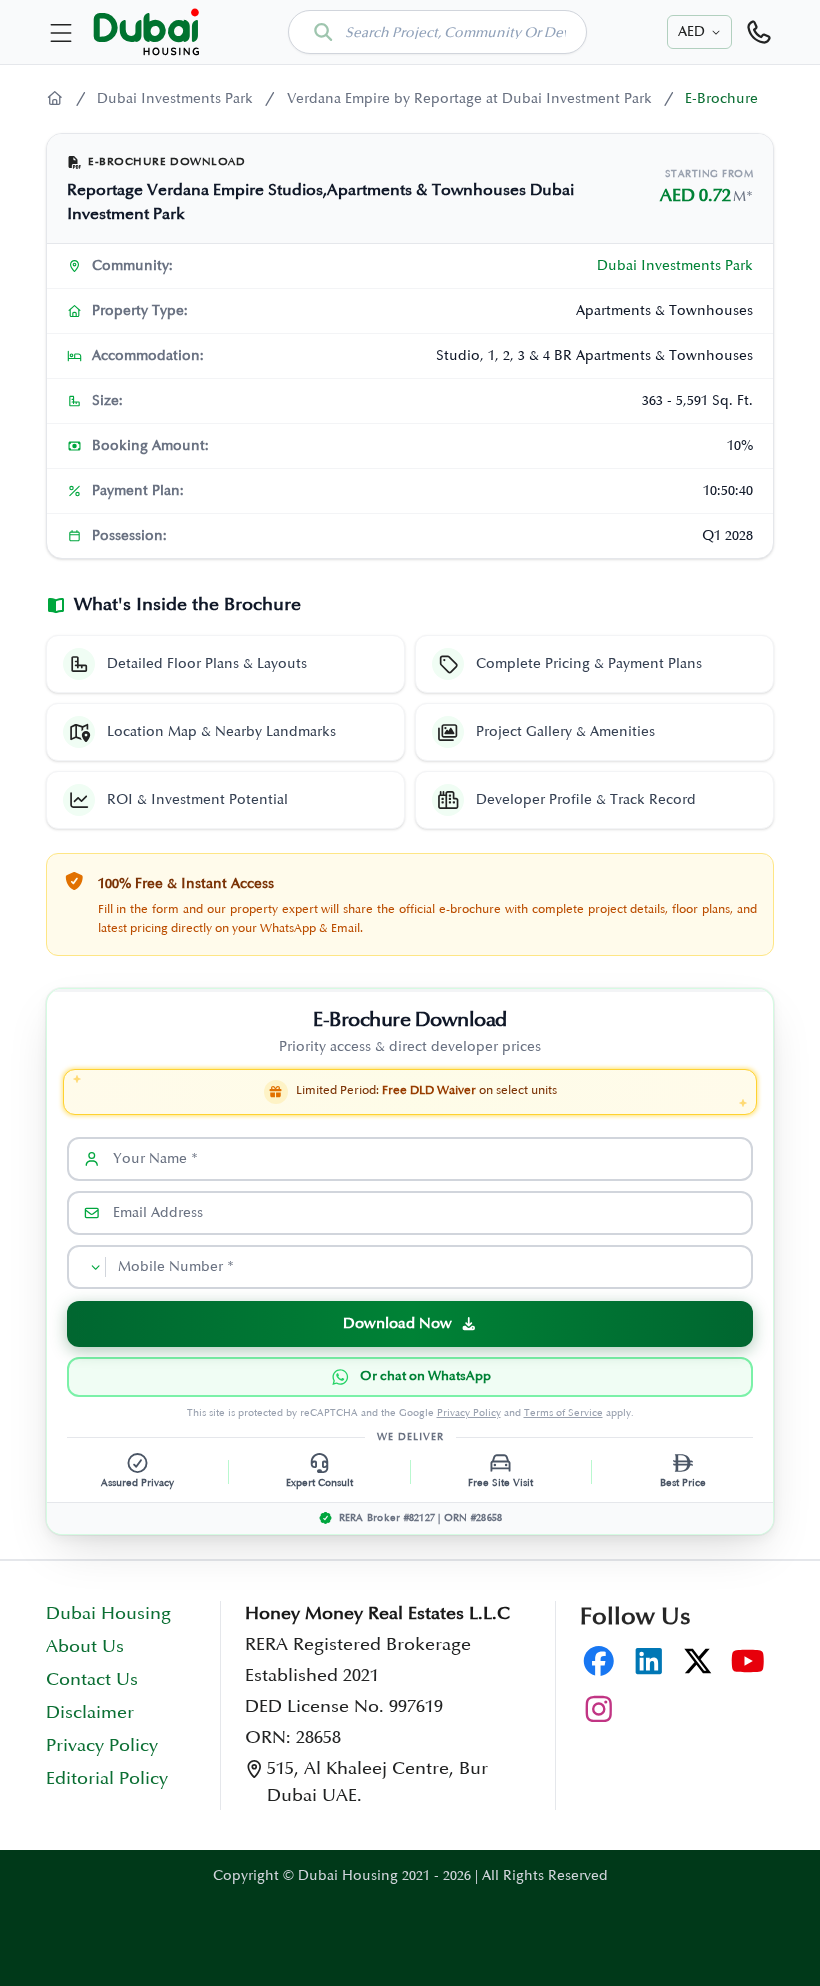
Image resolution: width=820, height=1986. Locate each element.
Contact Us (92, 1680)
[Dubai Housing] (55, 99)
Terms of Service (563, 1413)
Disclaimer (90, 1713)
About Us (85, 1647)
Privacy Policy (469, 1413)
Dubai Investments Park (175, 98)
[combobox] (437, 32)
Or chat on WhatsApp (425, 1376)
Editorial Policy (107, 1779)
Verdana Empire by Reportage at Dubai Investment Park (469, 98)
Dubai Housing (108, 1614)
